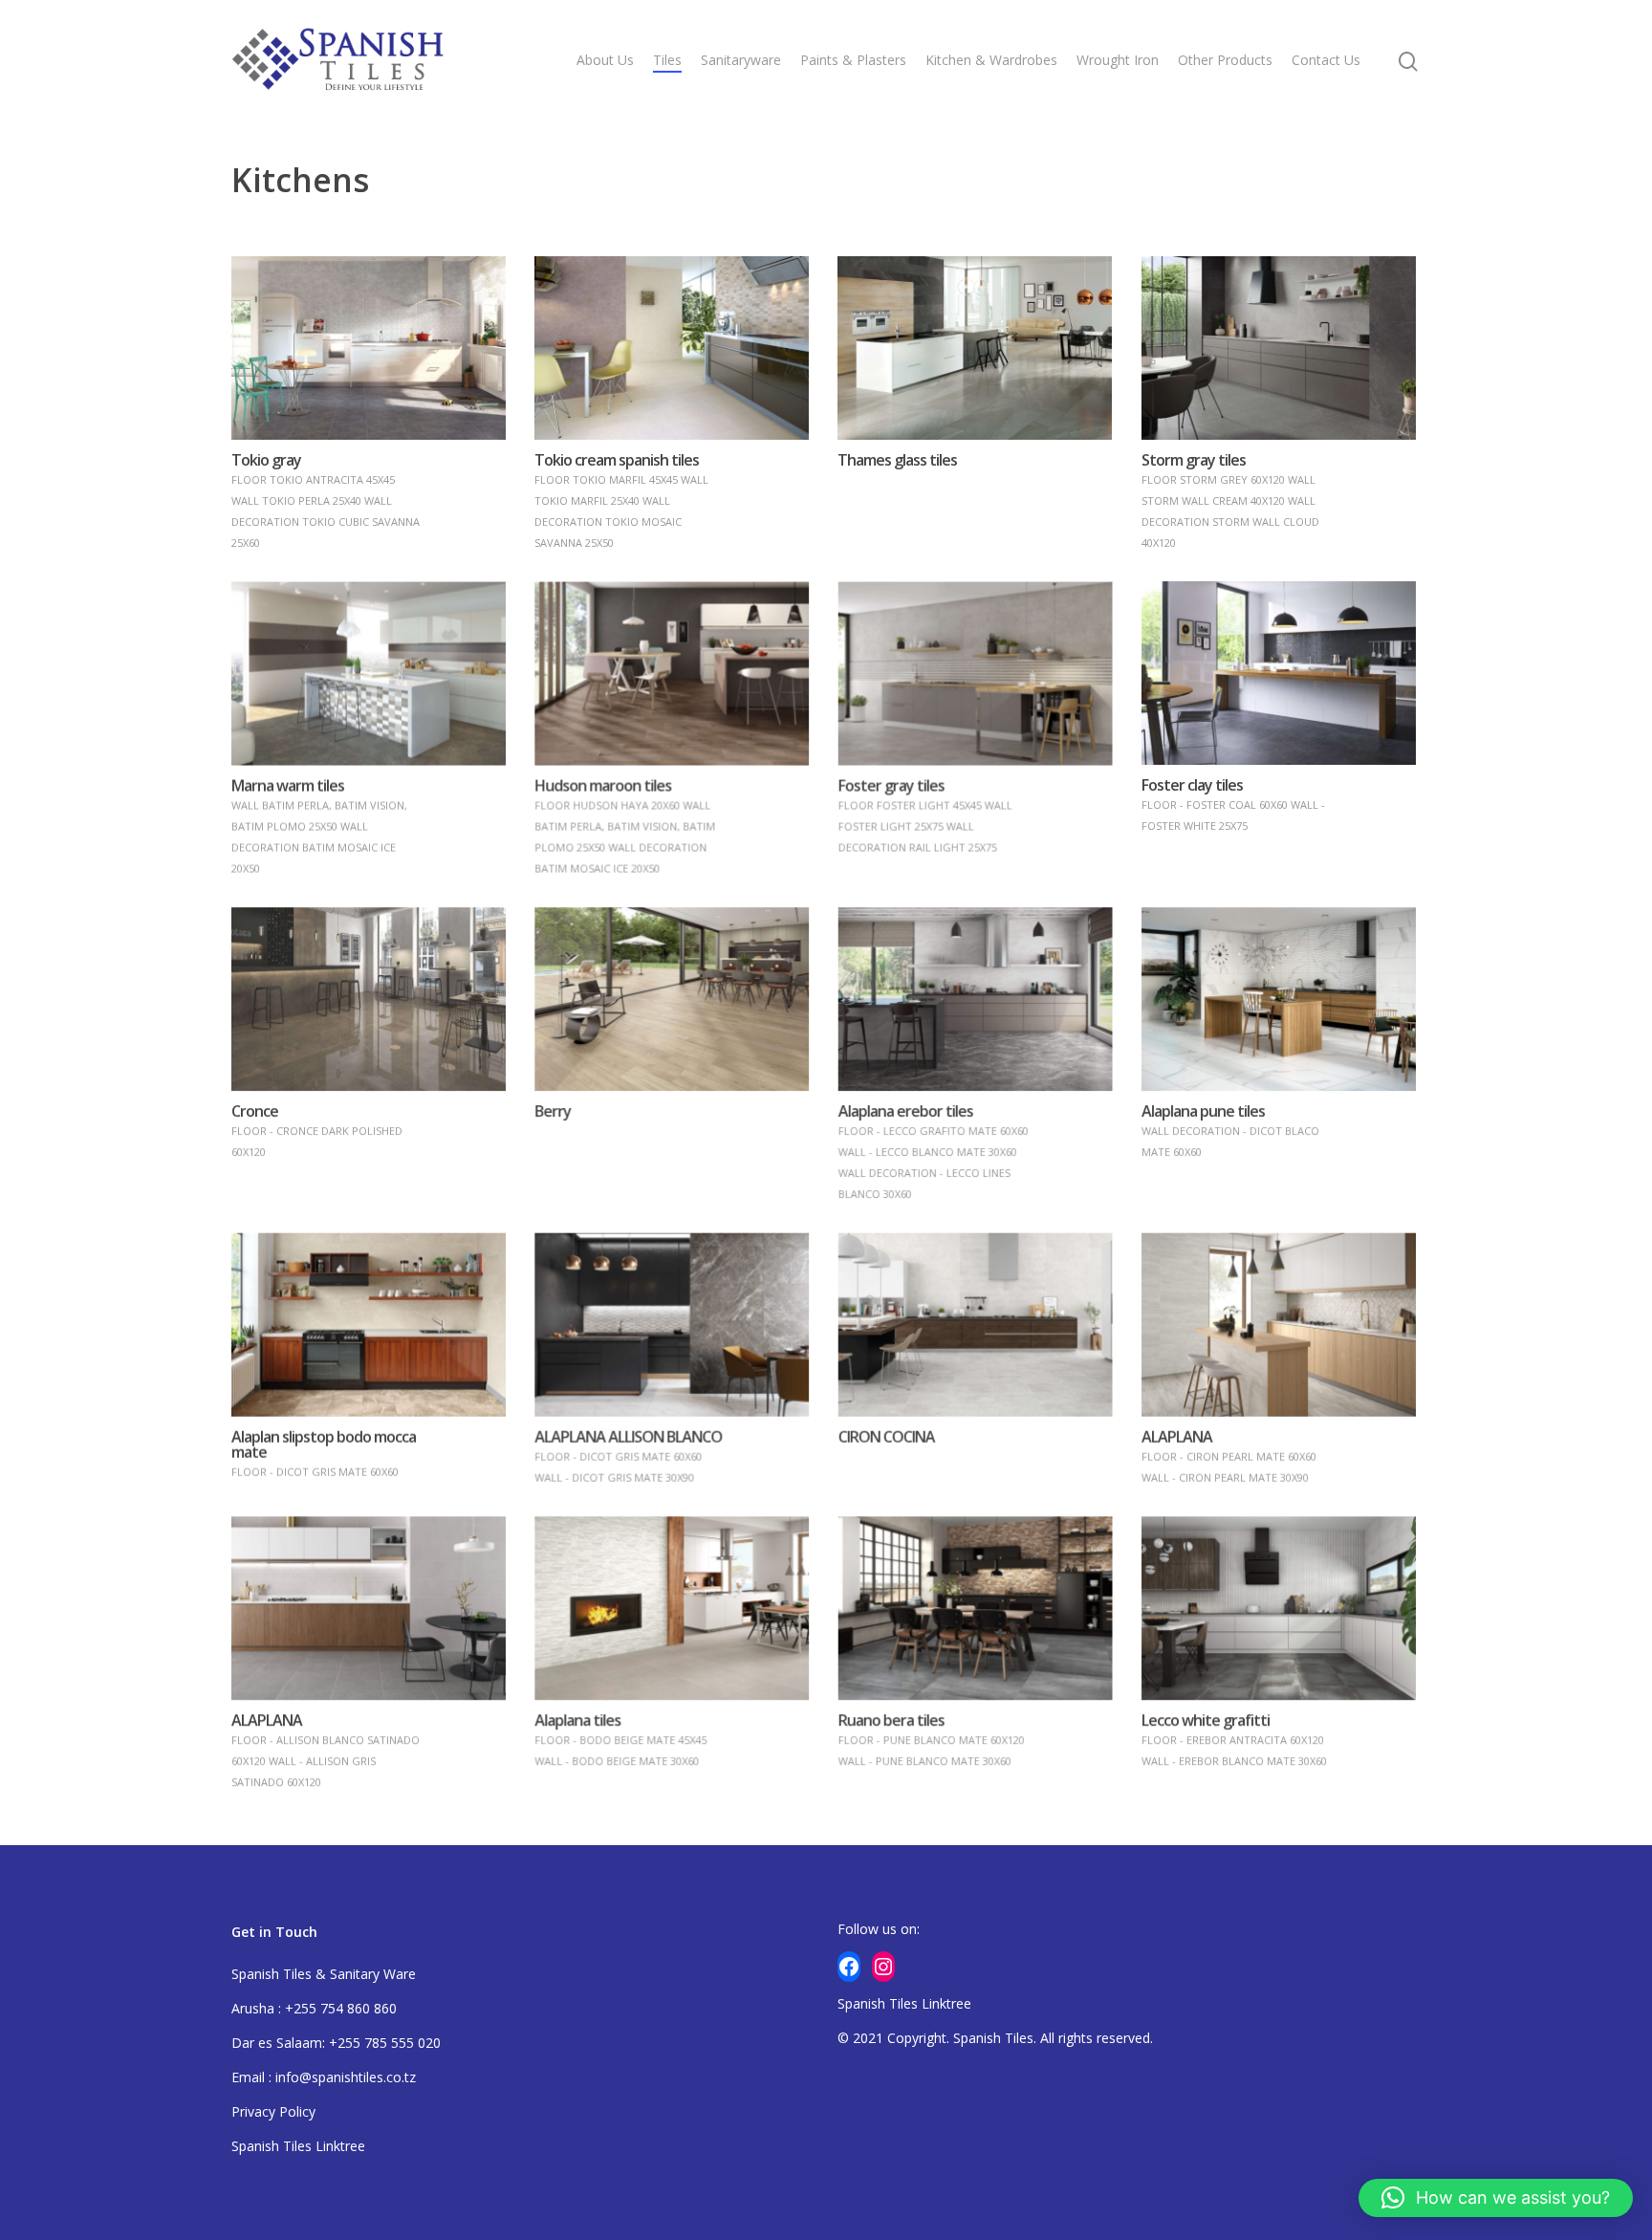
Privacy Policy (273, 2111)
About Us (605, 60)
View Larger (368, 328)
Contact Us (1326, 60)
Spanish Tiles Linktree (298, 2146)
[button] (1496, 2198)
